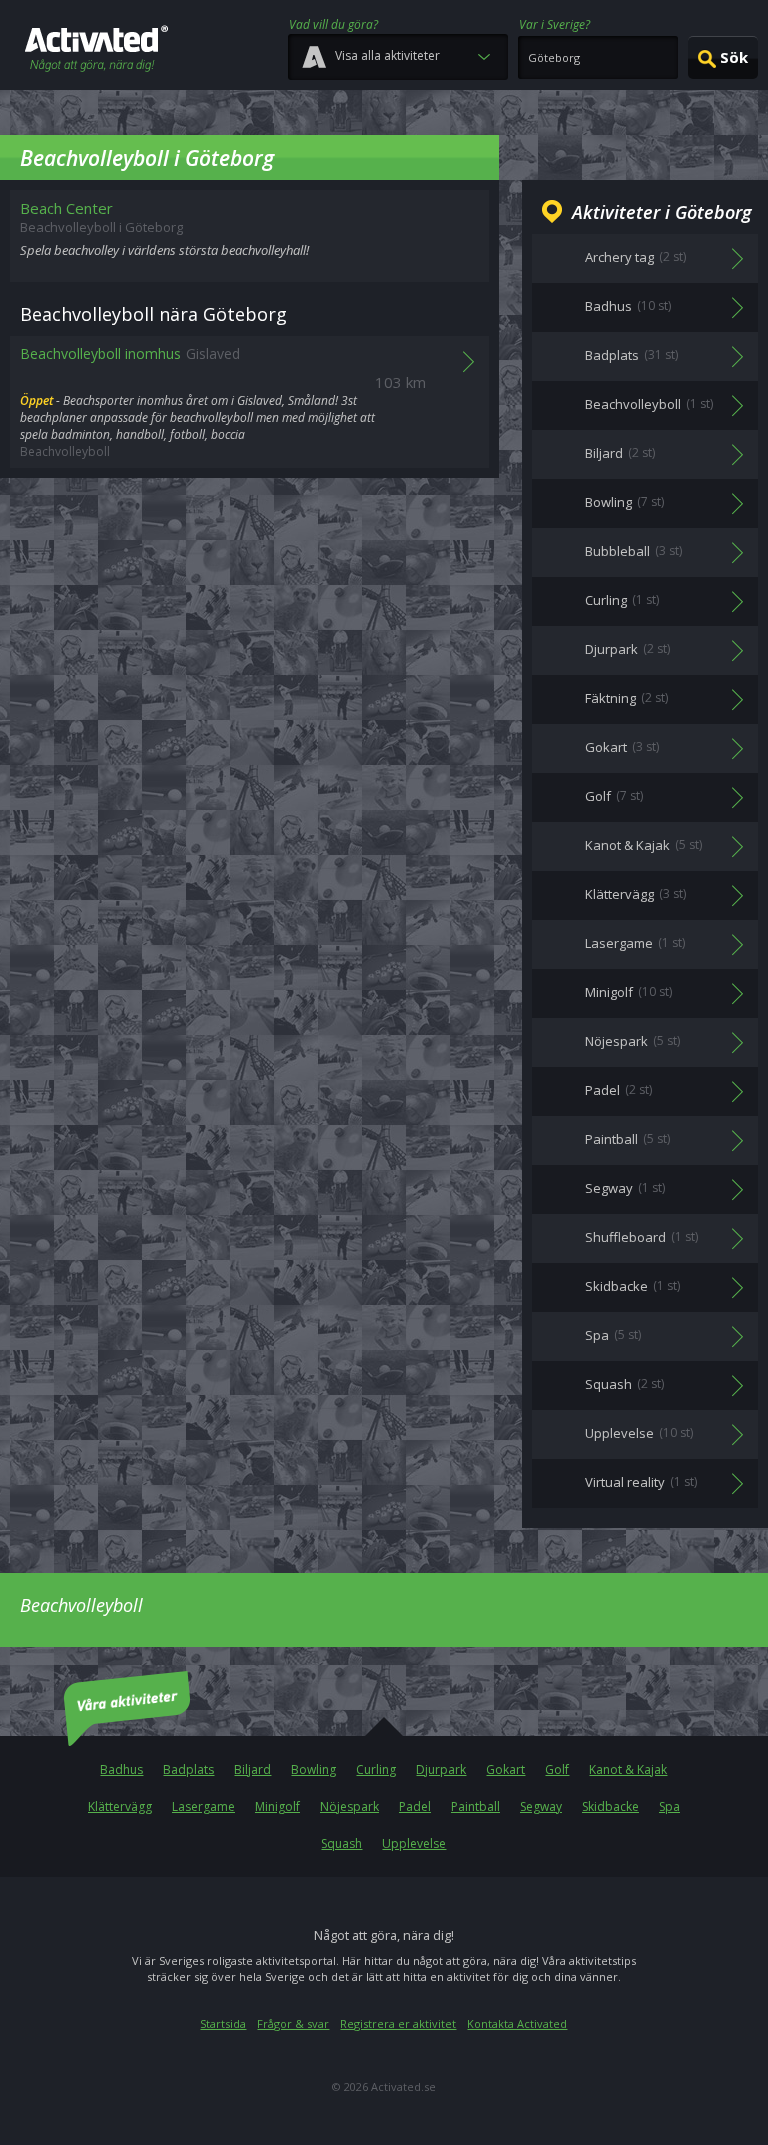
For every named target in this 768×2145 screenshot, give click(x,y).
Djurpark (441, 1769)
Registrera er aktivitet (398, 2023)
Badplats (188, 1769)
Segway (541, 1806)
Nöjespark (349, 1806)
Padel (415, 1806)
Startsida (223, 2023)
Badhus (121, 1769)
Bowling (313, 1769)
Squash (341, 1843)
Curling (376, 1769)
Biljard (252, 1769)
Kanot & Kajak (628, 1769)
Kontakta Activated (517, 2023)
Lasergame (203, 1806)
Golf (557, 1769)
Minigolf (277, 1806)
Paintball (475, 1806)
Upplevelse (414, 1843)
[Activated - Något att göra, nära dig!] (96, 50)
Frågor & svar (293, 2023)
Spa (669, 1806)
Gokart (505, 1769)
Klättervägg (120, 1806)
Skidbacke (610, 1806)
